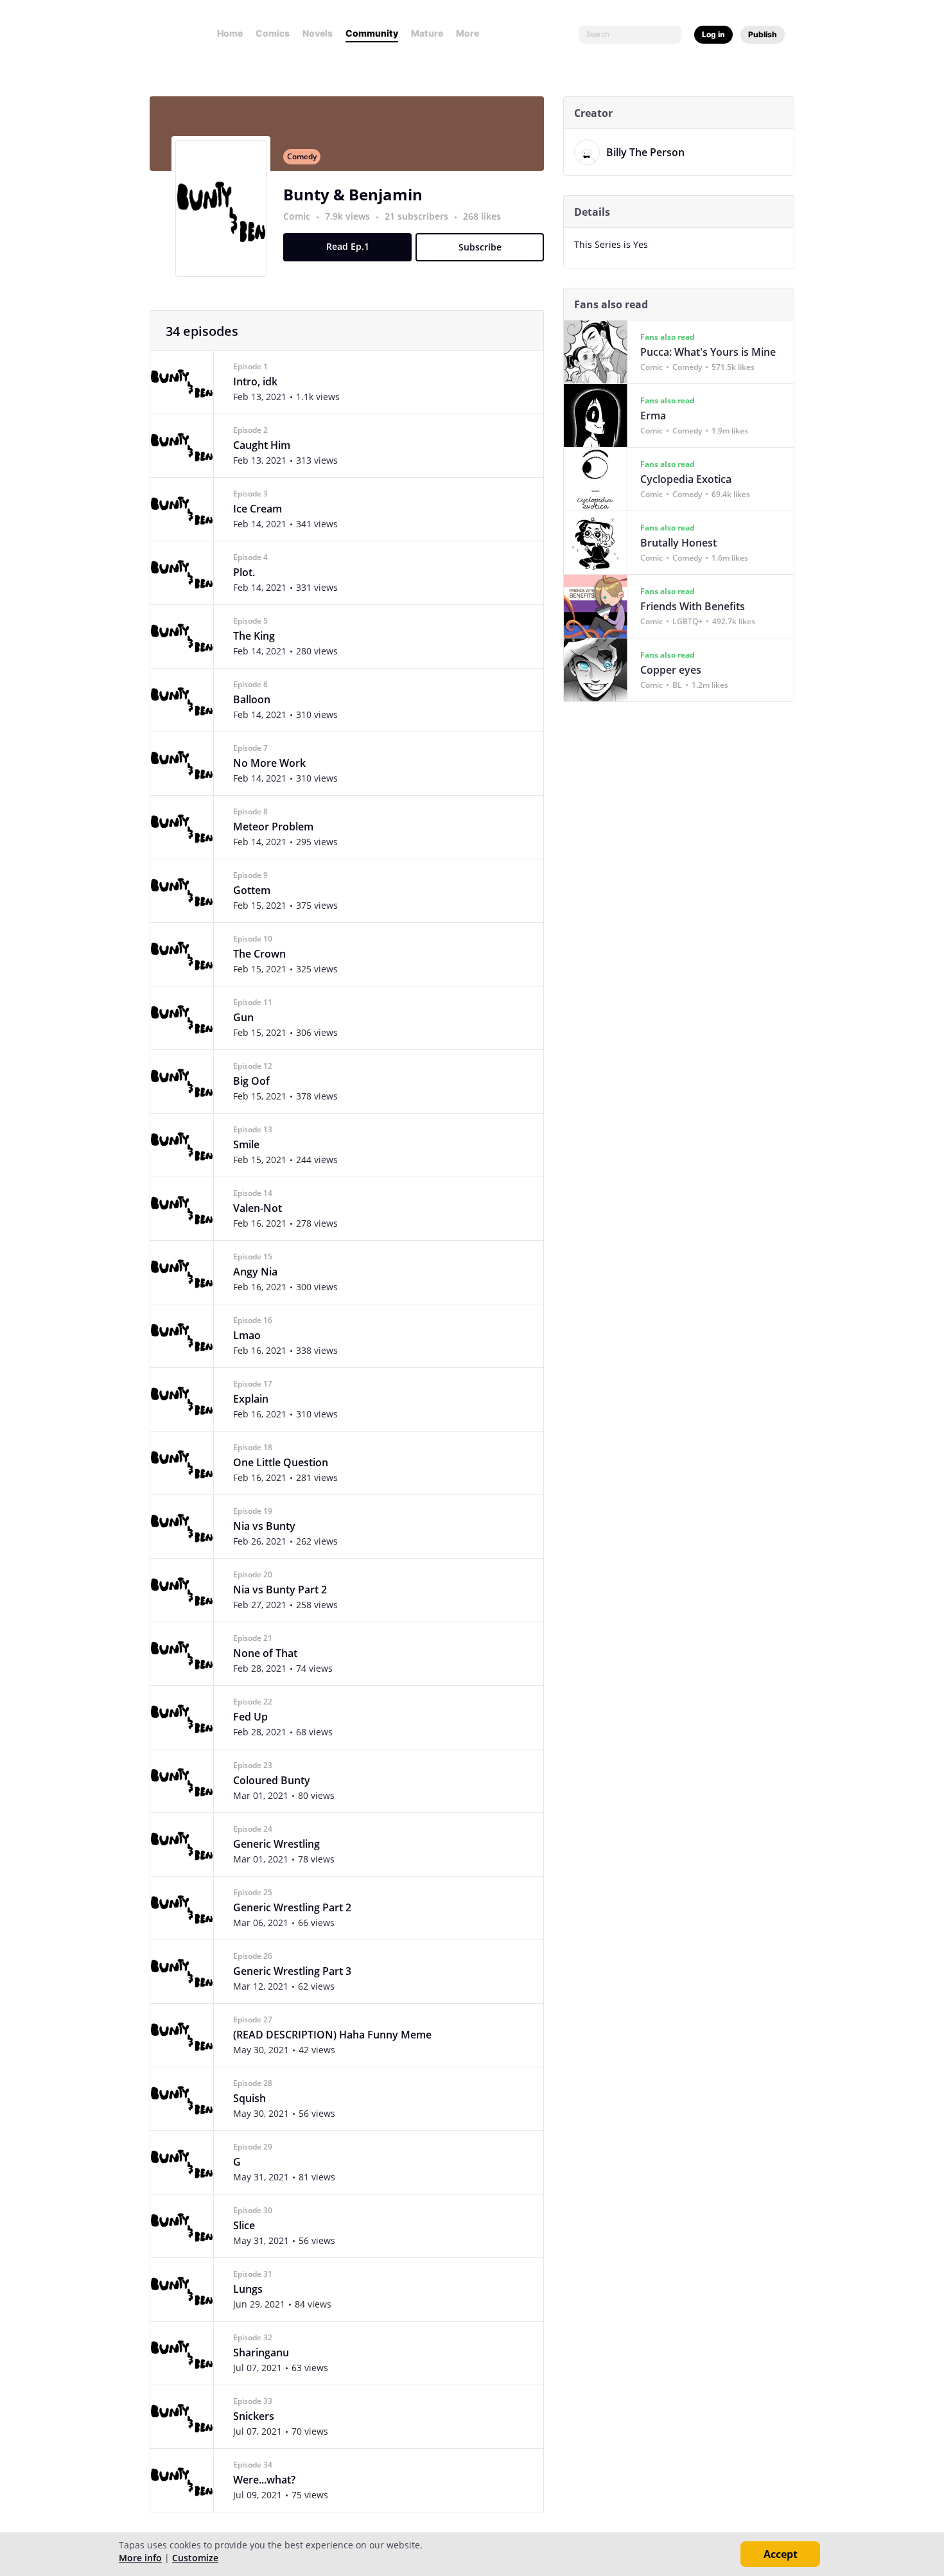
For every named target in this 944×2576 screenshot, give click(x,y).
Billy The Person (645, 152)
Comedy (302, 156)
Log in (713, 34)
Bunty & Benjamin (353, 194)
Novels (318, 33)
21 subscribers (418, 216)
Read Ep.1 (348, 246)
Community (372, 33)
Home (230, 33)
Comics (273, 33)
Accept (781, 2554)
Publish (763, 34)
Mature (427, 33)
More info (140, 2558)
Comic (297, 216)
